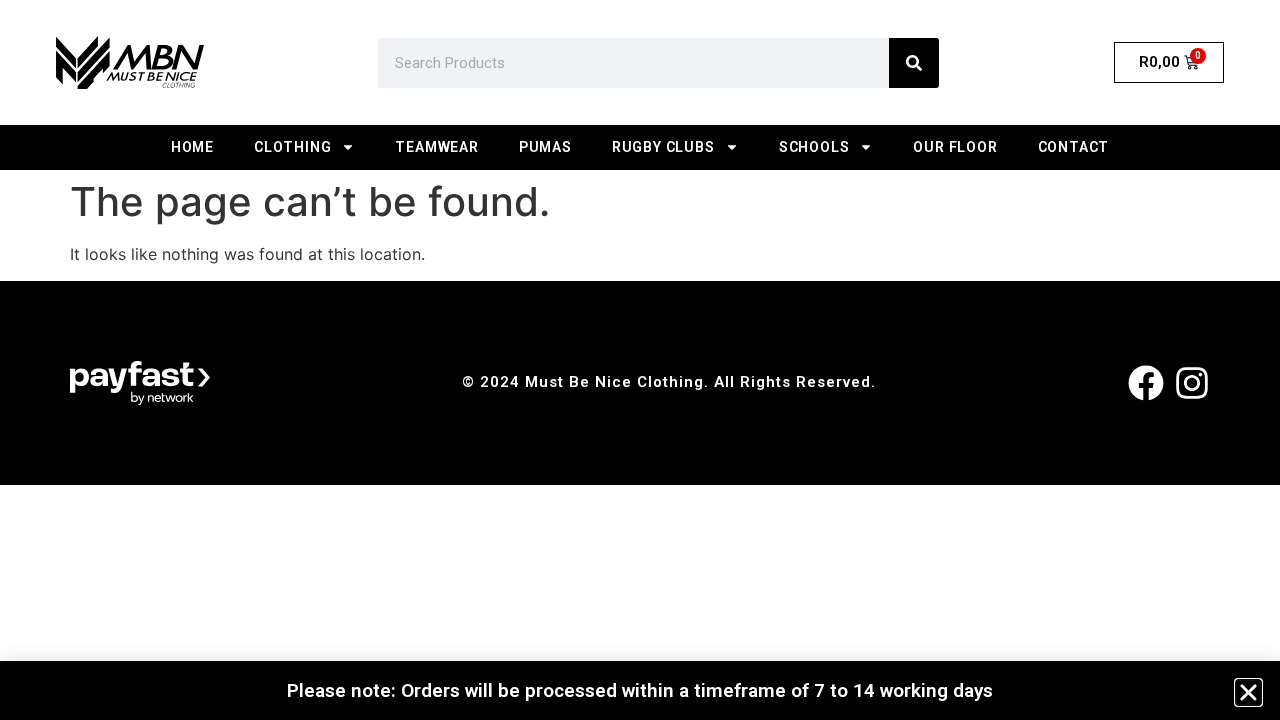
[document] (640, 360)
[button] (1248, 692)
